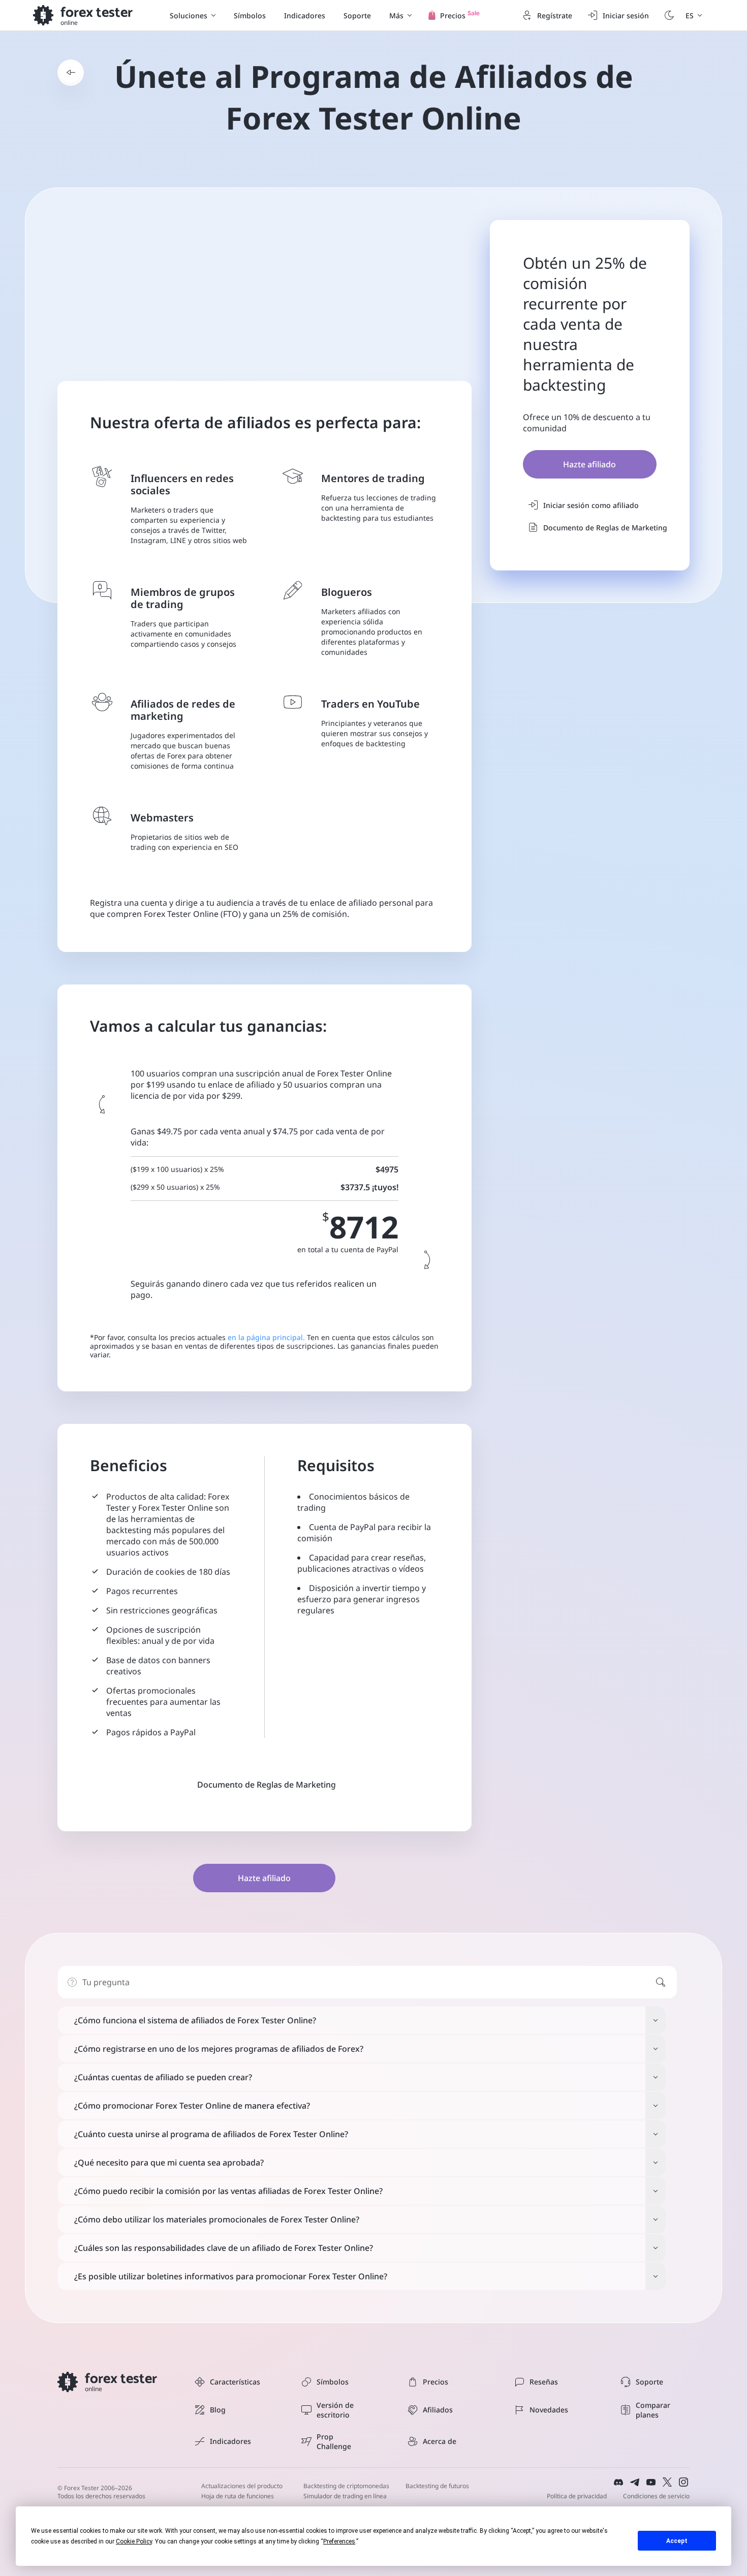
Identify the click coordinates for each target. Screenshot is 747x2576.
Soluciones (189, 15)
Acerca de (440, 2441)
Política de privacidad (577, 2496)
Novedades (549, 2410)
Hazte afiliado (589, 464)
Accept (677, 2541)
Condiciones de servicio (656, 2496)
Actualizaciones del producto (242, 2486)
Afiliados (438, 2410)
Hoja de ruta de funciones (238, 2496)
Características (235, 2382)
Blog (218, 2410)
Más (396, 15)
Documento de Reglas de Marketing (605, 528)
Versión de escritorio (335, 2410)
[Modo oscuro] (669, 15)
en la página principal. (266, 1337)
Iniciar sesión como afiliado (591, 505)
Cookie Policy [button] (134, 2541)
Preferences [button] (339, 2541)
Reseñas (544, 2382)
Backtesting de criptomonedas (346, 2486)
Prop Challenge (334, 2441)
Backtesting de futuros (437, 2486)
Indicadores (305, 15)
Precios (435, 2382)
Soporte (357, 15)
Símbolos (250, 15)
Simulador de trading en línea (345, 2496)
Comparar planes (653, 2410)
